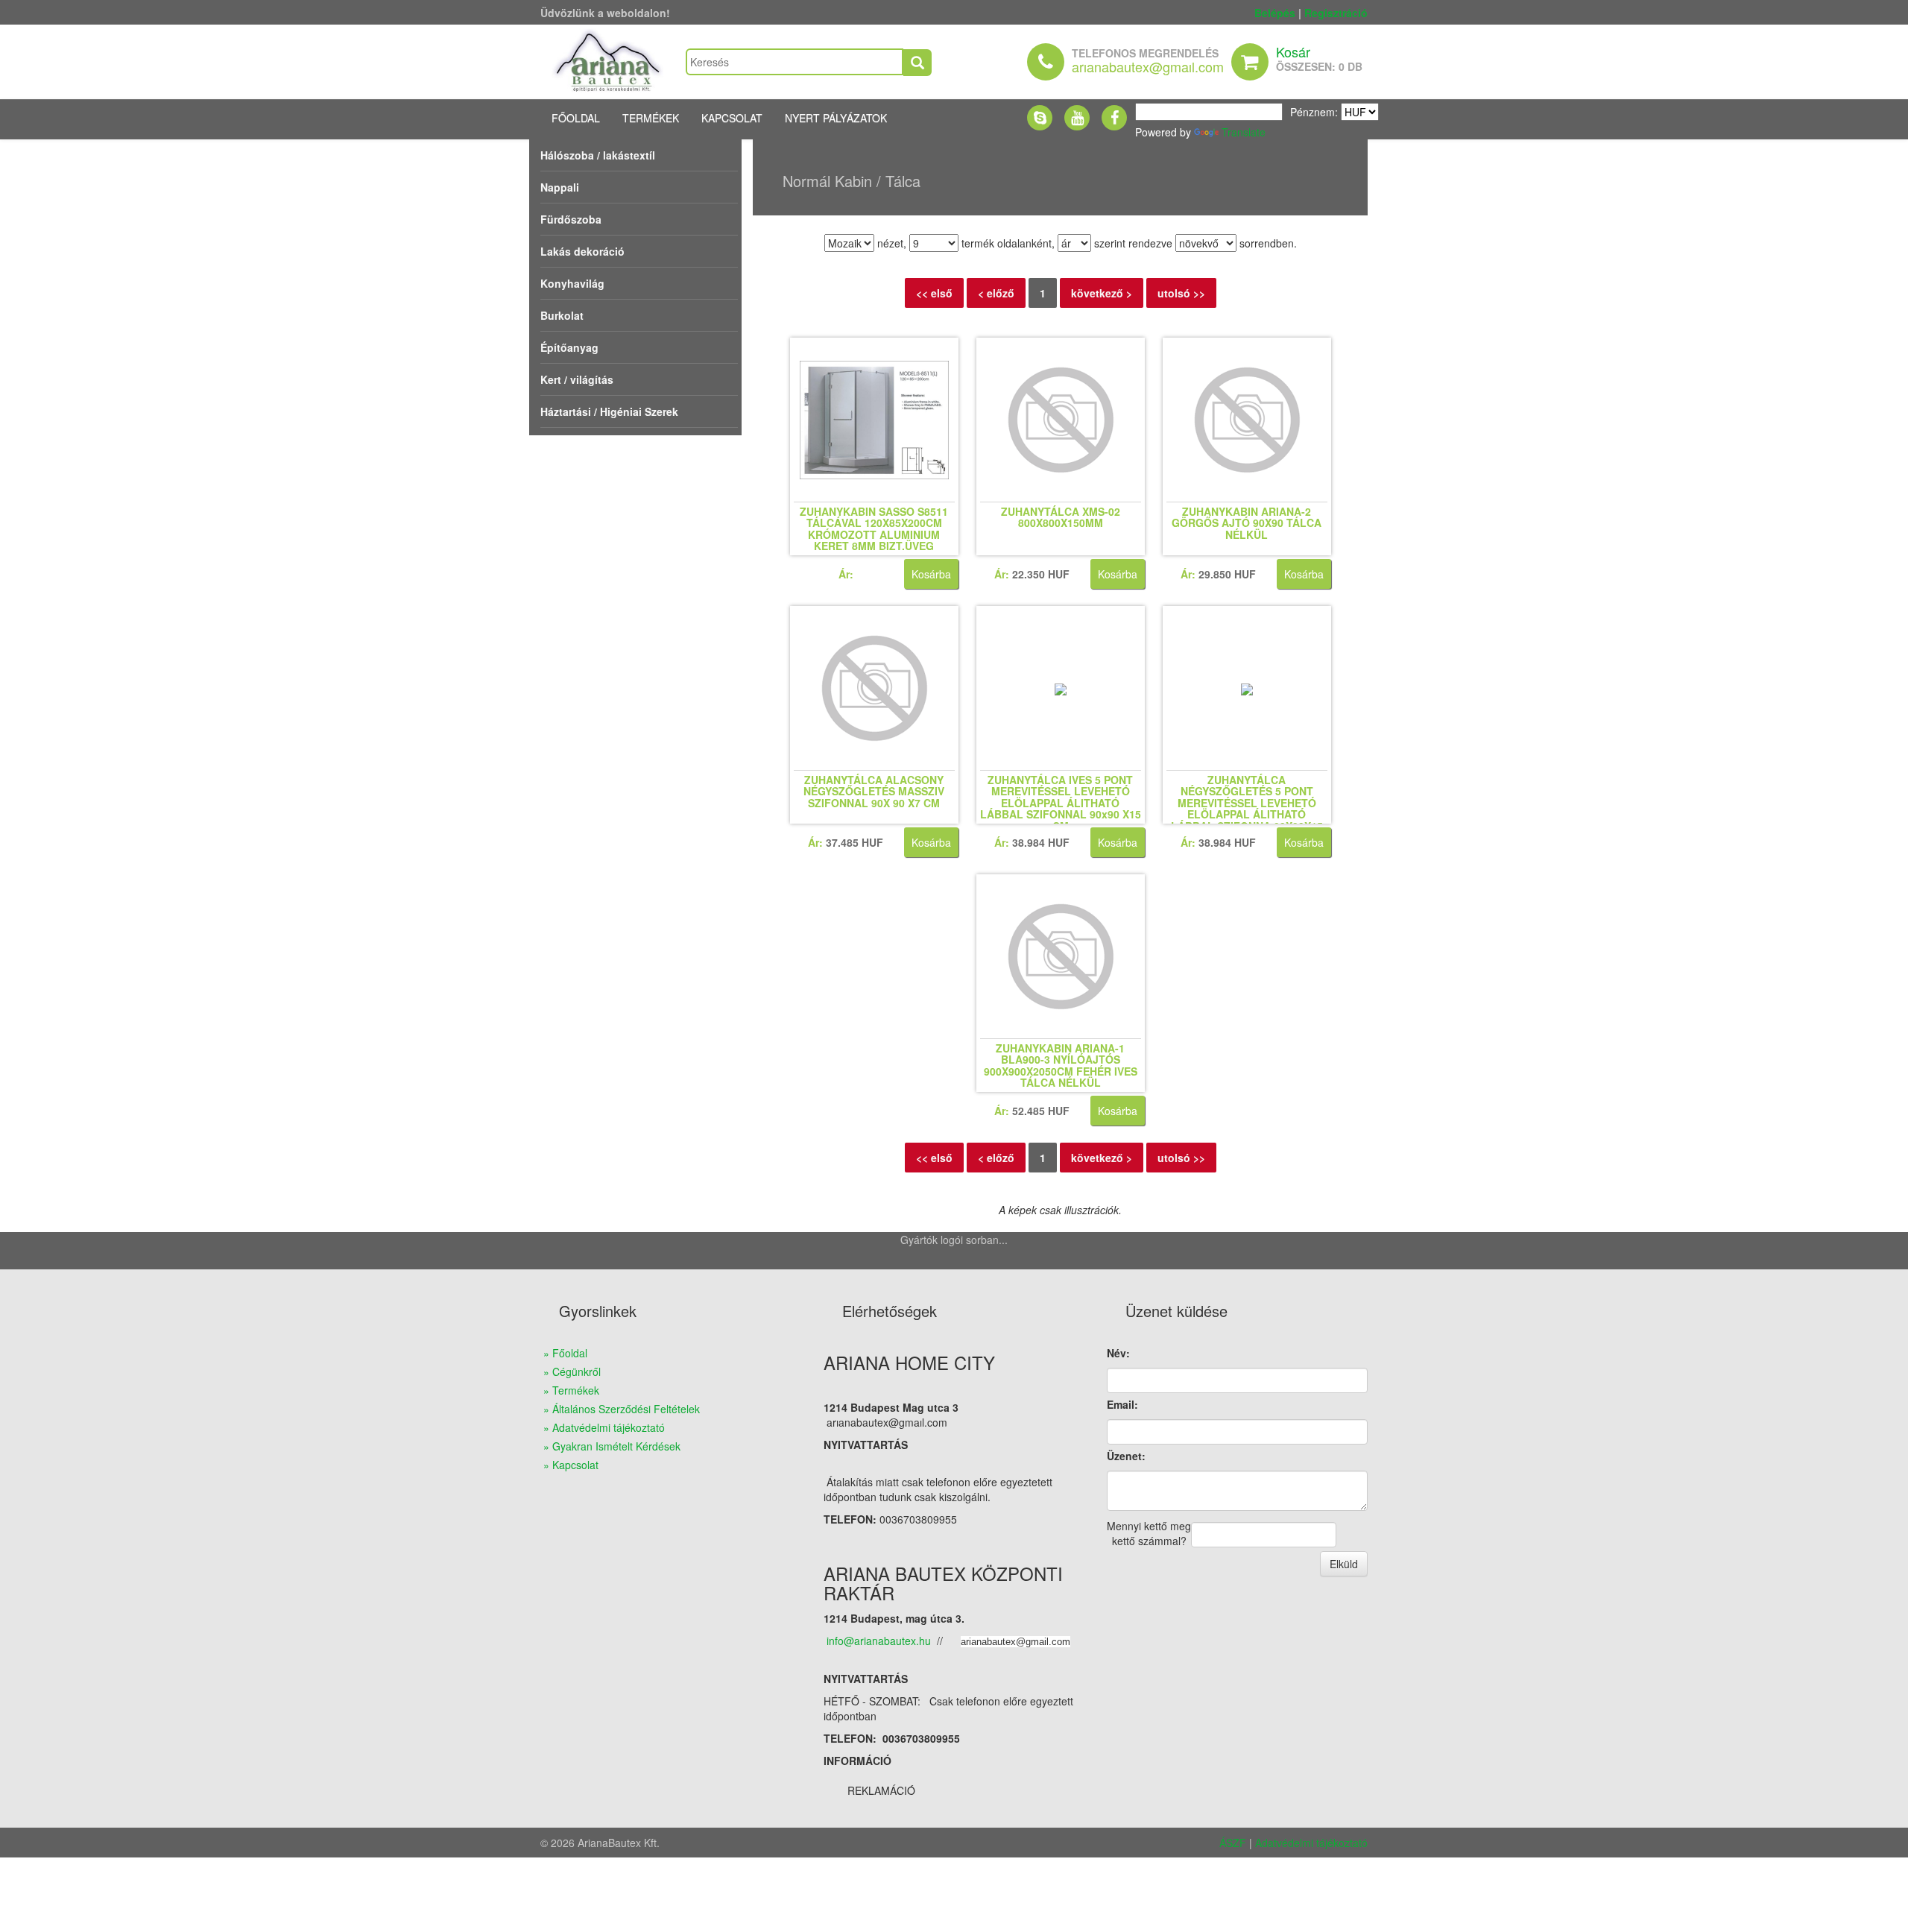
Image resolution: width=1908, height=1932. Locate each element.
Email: (1122, 1404)
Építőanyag (569, 347)
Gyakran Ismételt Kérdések (616, 1446)
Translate (1244, 132)
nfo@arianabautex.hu (880, 1641)
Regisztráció (1336, 13)
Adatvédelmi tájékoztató (609, 1427)
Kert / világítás (577, 379)
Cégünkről (576, 1371)
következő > (1102, 293)
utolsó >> (1181, 293)
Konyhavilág (572, 283)
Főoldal (576, 118)
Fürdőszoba (571, 219)
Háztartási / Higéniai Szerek (609, 411)
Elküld (1344, 1564)
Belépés (1275, 13)
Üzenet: (1126, 1456)
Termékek (651, 118)
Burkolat (562, 315)
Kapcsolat (732, 118)
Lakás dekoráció (582, 251)
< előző (996, 293)
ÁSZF (1233, 1843)
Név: (1118, 1353)
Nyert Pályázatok (836, 118)
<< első (934, 293)
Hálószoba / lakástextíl (598, 155)
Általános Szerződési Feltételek (626, 1409)
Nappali (560, 187)
